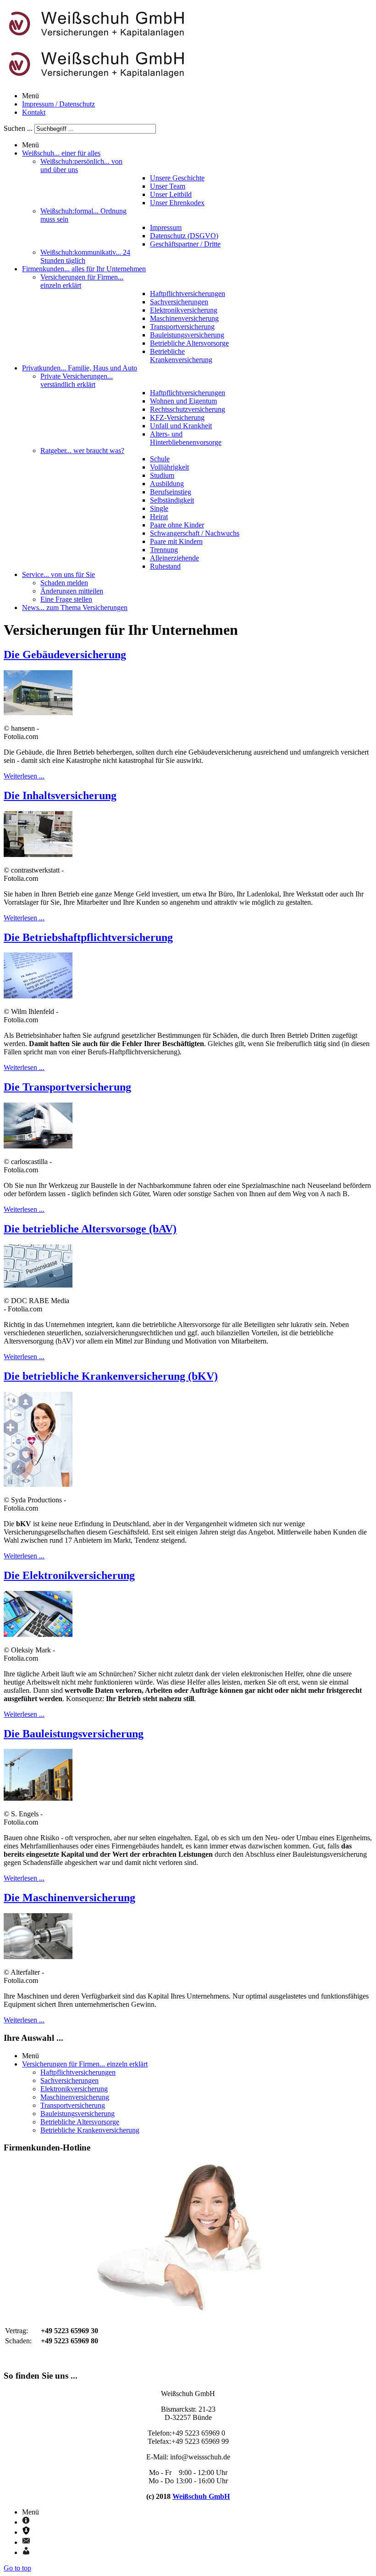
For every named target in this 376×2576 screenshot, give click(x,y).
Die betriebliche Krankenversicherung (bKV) (111, 1376)
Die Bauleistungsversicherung (74, 1734)
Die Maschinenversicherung (69, 1898)
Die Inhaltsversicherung (60, 795)
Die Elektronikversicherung (69, 1575)
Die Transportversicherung (67, 1087)
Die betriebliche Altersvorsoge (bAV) (90, 1229)
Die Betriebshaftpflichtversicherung (88, 937)
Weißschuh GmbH (201, 2496)
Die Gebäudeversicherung (65, 655)
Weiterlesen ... (24, 776)
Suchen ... (18, 128)
